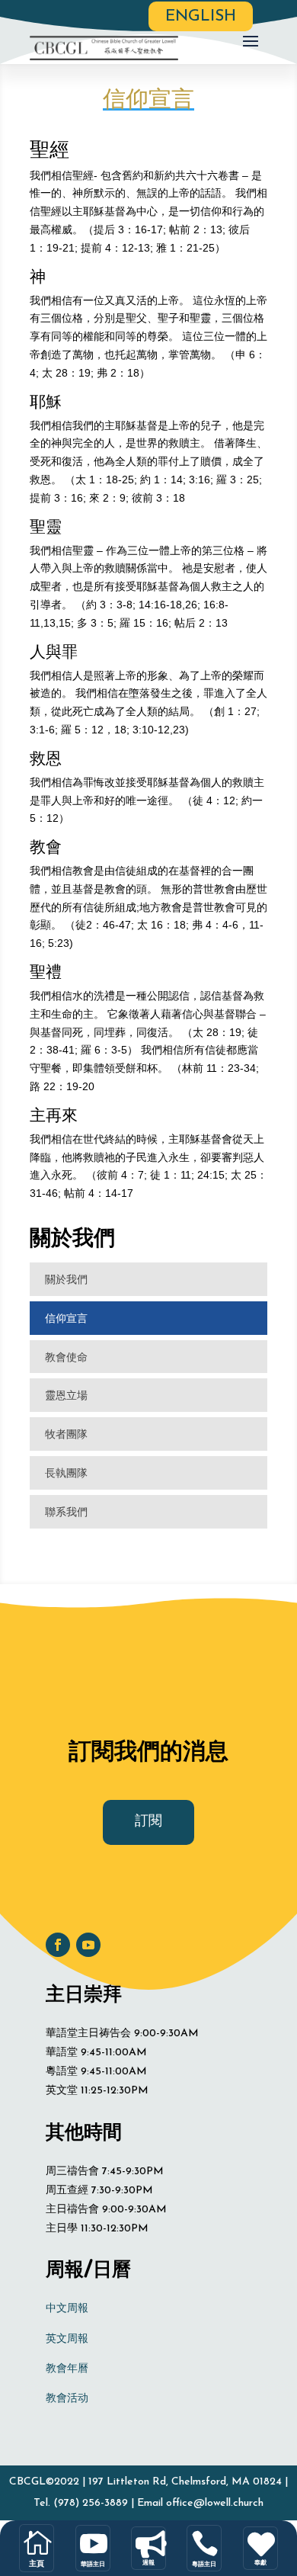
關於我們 (66, 1279)
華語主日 (93, 2564)
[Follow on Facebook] (58, 1945)
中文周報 (67, 2309)
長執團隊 (66, 1472)
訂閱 (148, 1822)
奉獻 (260, 2562)
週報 (148, 2562)
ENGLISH (201, 16)
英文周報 (67, 2339)
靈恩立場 (66, 1395)
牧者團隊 (66, 1434)
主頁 (37, 2563)
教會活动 (67, 2399)
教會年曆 (67, 2369)
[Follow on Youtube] (88, 1945)
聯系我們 (66, 1511)
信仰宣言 (66, 1318)
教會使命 (66, 1357)
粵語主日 (204, 2564)
